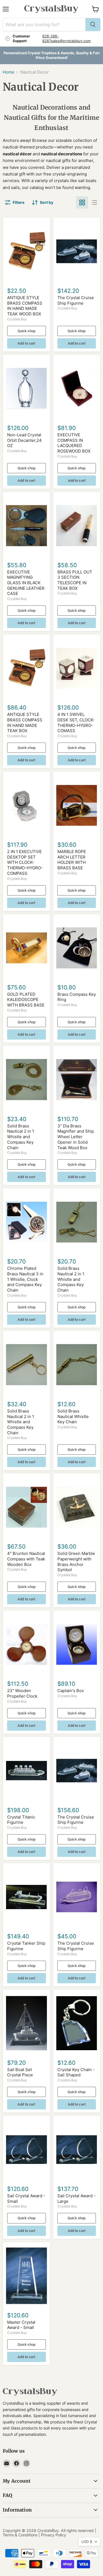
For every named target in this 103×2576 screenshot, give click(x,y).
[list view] (94, 202)
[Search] (93, 25)
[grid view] (82, 202)
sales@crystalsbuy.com (71, 41)
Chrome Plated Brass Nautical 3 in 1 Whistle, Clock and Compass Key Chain (25, 1279)
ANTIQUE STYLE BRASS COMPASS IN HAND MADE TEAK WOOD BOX (25, 306)
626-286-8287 (51, 38)
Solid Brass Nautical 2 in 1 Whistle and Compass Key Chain (21, 1137)
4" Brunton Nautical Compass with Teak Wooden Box (26, 1559)
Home (9, 72)
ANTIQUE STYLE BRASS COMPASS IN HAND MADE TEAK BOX (25, 723)
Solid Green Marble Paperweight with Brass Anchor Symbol (76, 1562)
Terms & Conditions (20, 2535)
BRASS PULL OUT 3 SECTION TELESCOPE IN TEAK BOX (75, 580)
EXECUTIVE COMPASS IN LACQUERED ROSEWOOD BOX (74, 443)
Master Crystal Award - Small (21, 2325)
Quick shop (27, 331)
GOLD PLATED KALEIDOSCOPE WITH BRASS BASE (26, 1000)
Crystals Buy (17, 319)
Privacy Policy (54, 2535)
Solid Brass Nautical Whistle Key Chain (73, 1416)
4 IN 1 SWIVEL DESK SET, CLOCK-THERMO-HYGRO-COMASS (76, 723)
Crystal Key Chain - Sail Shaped (76, 2072)
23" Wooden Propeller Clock (22, 1693)
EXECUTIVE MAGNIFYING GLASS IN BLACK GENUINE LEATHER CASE (26, 583)
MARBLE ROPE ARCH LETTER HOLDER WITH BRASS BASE (72, 860)
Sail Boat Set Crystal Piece (20, 2072)
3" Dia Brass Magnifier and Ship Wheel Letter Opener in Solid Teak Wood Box (76, 1137)
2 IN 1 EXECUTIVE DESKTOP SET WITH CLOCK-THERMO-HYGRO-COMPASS (25, 862)
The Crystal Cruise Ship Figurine (76, 300)
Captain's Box (71, 1691)
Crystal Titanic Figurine (21, 1820)
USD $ (87, 2542)
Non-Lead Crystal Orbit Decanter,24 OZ (24, 440)
